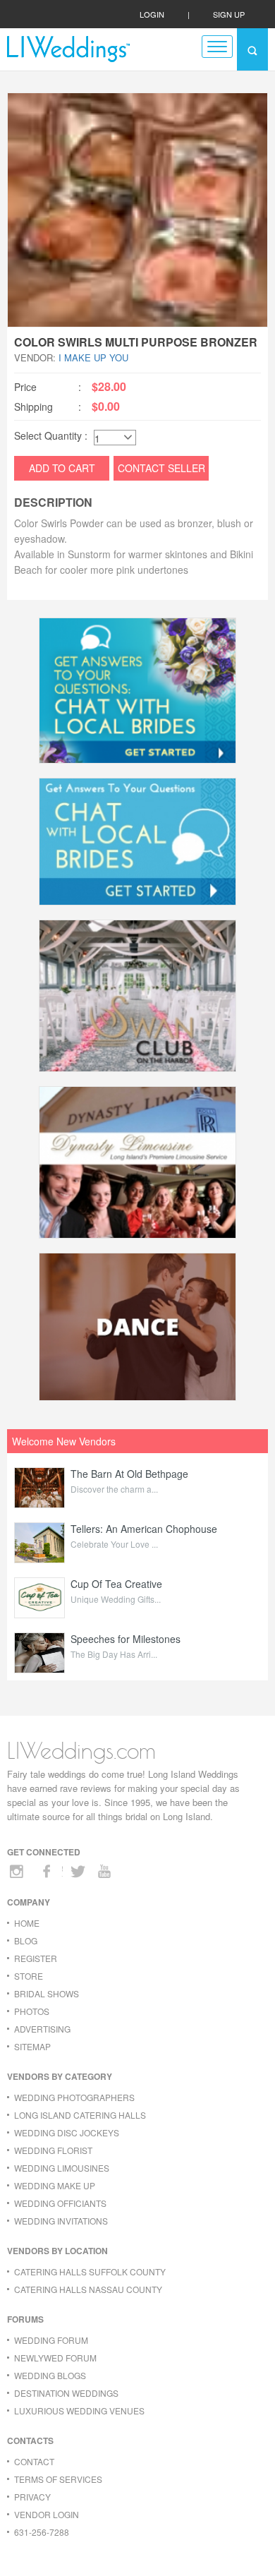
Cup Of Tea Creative (116, 1584)
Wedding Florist (53, 2150)
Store (29, 1976)
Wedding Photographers (74, 2097)
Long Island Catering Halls (80, 2115)
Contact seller (161, 468)
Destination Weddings (66, 2393)
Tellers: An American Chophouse (144, 1529)
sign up (229, 14)
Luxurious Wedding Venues (79, 2411)
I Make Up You (93, 357)
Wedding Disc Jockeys (67, 2132)
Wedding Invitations (61, 2221)
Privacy (32, 2497)
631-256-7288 (42, 2532)
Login (152, 14)
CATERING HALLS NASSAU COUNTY (88, 2289)
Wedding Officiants (60, 2203)
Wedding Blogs (50, 2375)
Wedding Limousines (62, 2168)
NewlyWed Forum (55, 2358)
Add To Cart (62, 468)
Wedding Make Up (55, 2185)
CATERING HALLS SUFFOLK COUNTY (90, 2271)
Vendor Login (47, 2514)
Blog (26, 1940)
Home (27, 1923)
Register (36, 1958)
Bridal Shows (47, 1993)
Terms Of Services (58, 2479)
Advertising (42, 2029)
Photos (32, 2011)
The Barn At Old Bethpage (129, 1474)
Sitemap (32, 2046)
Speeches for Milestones (126, 1639)
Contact (34, 2461)
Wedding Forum (51, 2340)
